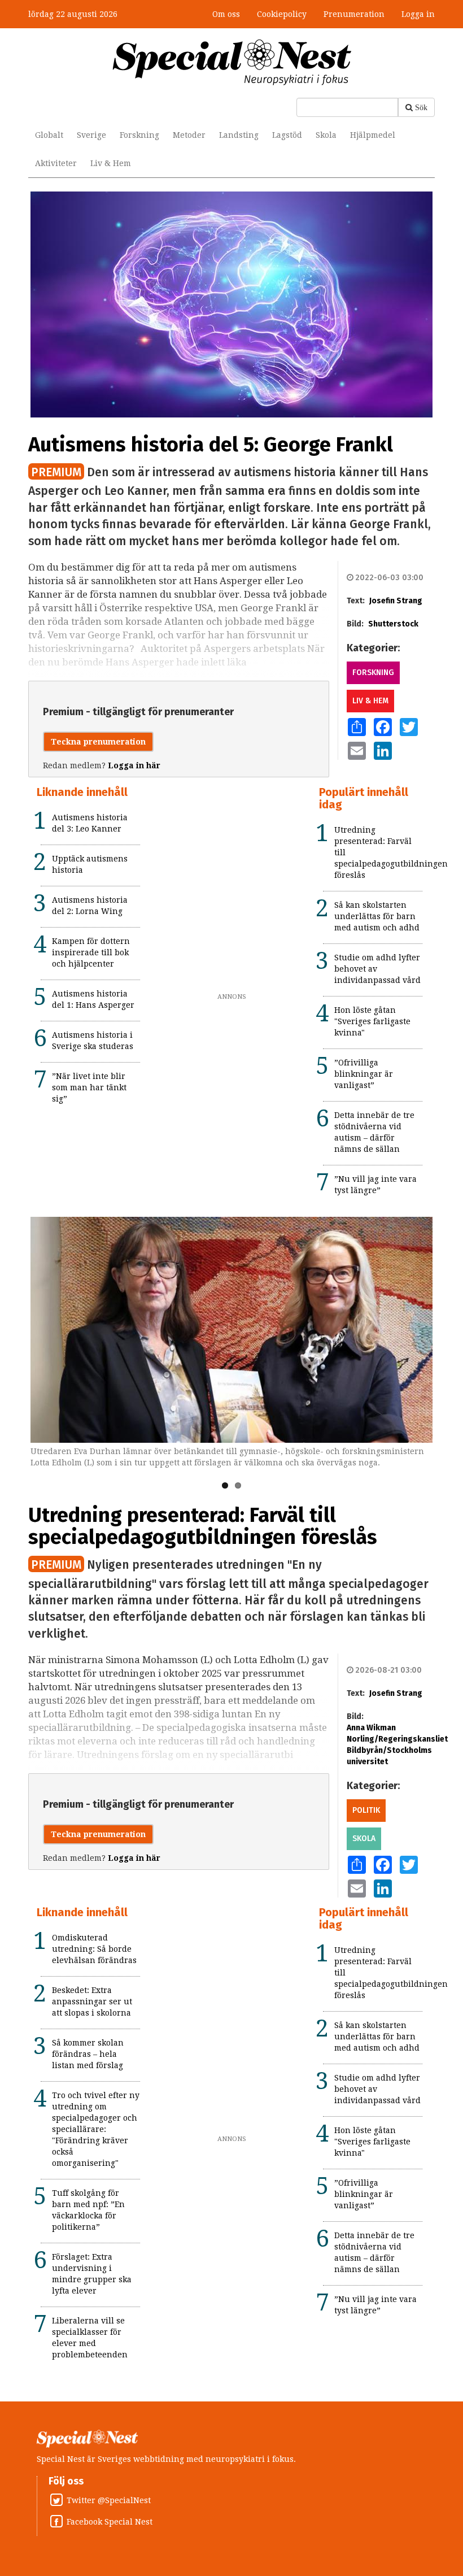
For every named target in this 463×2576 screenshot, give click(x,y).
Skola (326, 135)
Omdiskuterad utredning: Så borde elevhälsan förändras (94, 1949)
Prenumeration (354, 14)
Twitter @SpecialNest (109, 2500)
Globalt (49, 135)
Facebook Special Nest (110, 2522)
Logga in (418, 14)
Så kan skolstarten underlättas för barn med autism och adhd (377, 916)
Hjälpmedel (373, 135)
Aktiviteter (56, 163)
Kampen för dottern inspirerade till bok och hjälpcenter (91, 952)
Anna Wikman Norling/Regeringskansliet (397, 1733)
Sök (421, 107)
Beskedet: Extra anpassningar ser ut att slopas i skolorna (92, 2001)
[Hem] (232, 62)
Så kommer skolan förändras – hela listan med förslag (88, 2054)
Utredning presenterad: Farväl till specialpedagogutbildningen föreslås (203, 1526)
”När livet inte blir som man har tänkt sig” (89, 1087)
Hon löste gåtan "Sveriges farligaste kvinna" (372, 1021)
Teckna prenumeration (98, 742)
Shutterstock (393, 624)
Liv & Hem (111, 163)
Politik (366, 1810)
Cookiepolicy (282, 14)
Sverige (91, 135)
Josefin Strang (396, 601)
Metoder (189, 135)
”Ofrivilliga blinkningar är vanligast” (364, 1074)
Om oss (226, 14)
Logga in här (134, 765)
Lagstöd (287, 135)
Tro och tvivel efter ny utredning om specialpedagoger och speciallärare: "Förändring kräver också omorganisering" (96, 2129)
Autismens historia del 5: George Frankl (211, 445)
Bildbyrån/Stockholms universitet (389, 1756)
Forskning (139, 135)
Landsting (239, 135)
